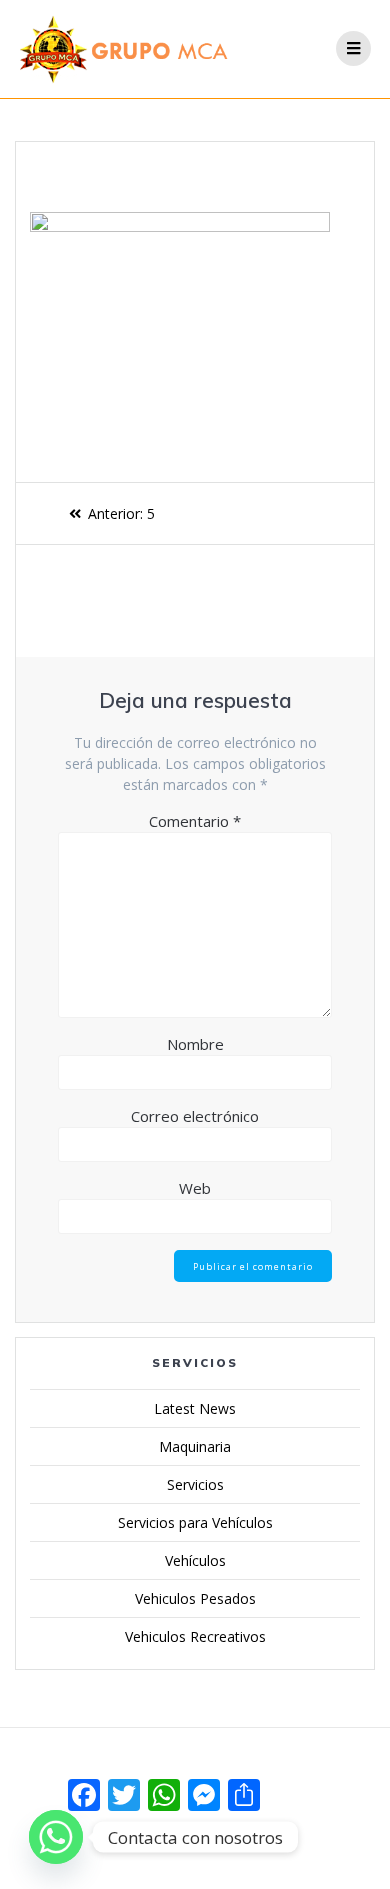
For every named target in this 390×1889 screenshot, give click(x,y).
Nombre (195, 1044)
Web (195, 1188)
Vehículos (195, 1560)
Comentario (195, 821)
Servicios (195, 1484)
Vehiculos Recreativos (195, 1636)
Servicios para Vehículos (195, 1522)
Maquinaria (195, 1446)
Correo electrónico (195, 1116)
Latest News (195, 1408)
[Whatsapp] (56, 1837)
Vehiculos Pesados (195, 1598)
